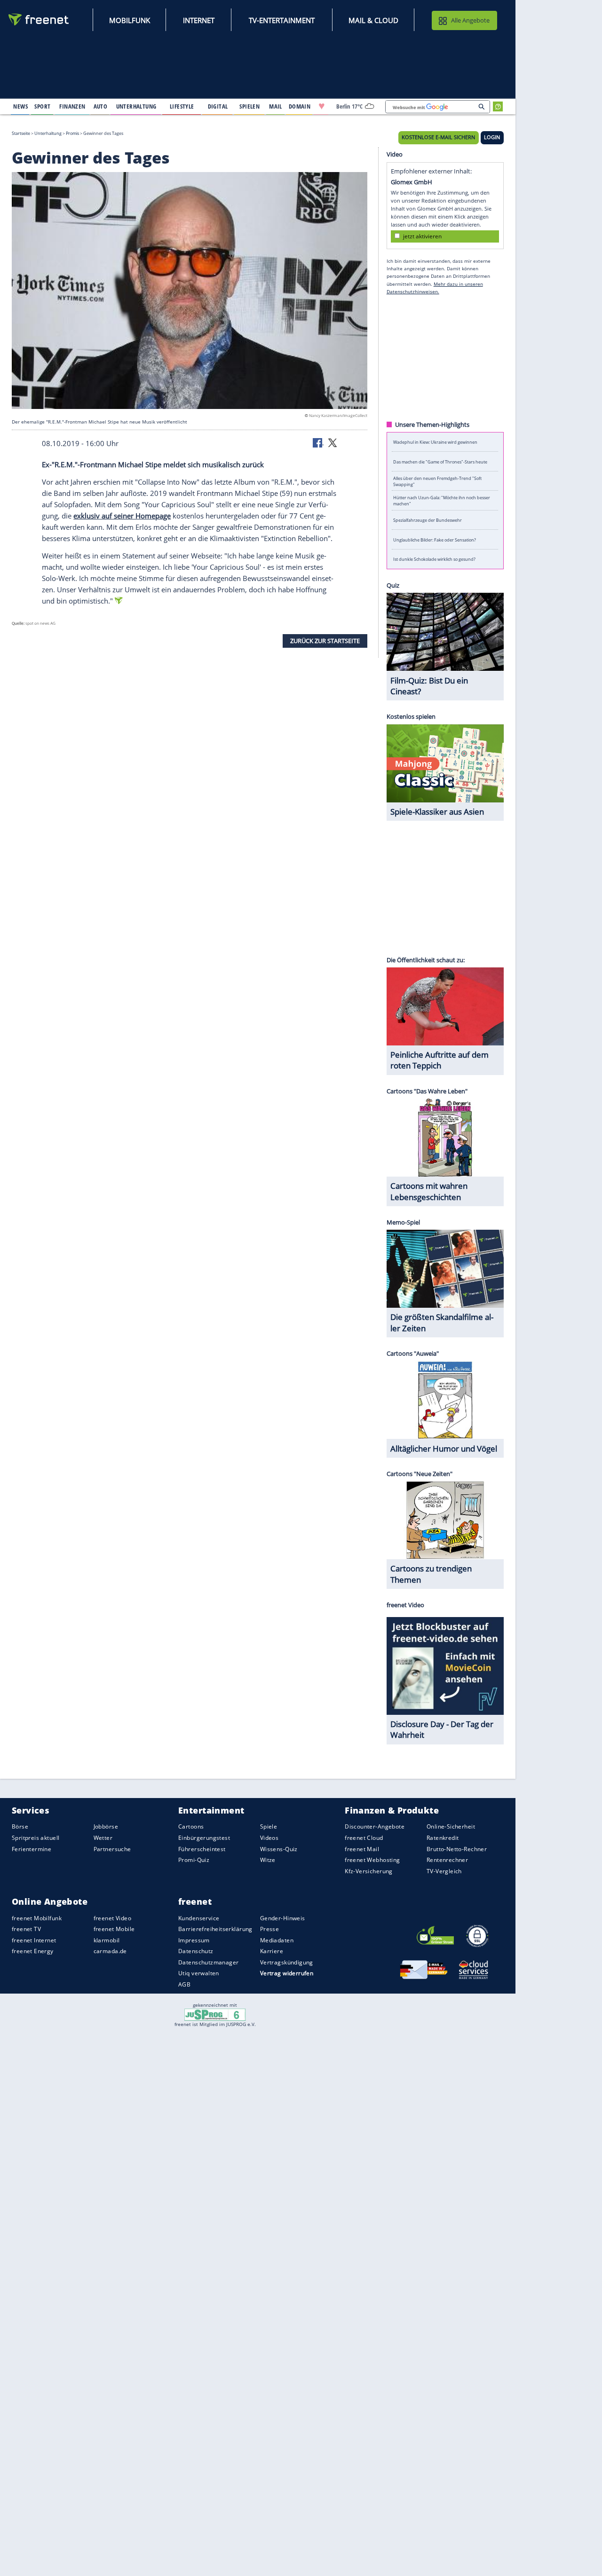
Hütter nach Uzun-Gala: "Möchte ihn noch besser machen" (442, 501)
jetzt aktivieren (422, 236)
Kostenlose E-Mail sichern (438, 137)
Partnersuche (112, 1849)
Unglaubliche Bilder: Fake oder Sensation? (435, 539)
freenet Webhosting (372, 1860)
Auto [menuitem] (101, 106)
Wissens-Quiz (279, 1849)
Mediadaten (277, 1940)
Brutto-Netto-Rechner (457, 1849)
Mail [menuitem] (276, 106)
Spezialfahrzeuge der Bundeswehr (428, 520)
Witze (268, 1860)
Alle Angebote (470, 20)
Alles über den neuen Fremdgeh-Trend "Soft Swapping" (437, 481)
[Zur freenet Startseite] (39, 20)
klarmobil (107, 1940)
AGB (184, 1984)
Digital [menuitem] (218, 106)
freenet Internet (34, 1940)
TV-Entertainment (282, 20)
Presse (270, 1929)
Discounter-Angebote (375, 1827)
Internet (199, 20)
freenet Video (112, 1918)
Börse (20, 1827)
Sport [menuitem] (42, 106)
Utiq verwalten (199, 1974)
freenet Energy (33, 1951)
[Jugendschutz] (215, 2014)
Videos (269, 1838)
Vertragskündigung (287, 1962)
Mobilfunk (130, 20)
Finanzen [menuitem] (72, 106)
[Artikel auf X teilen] (333, 442)
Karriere (272, 1951)
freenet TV (26, 1929)
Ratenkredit (443, 1838)
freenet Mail (362, 1849)
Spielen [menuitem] (250, 106)
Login (492, 137)
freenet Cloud (364, 1838)
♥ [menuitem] (322, 106)
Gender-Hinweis (283, 1918)
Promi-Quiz (194, 1860)
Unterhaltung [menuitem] (136, 106)
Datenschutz (196, 1951)
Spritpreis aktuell (36, 1838)
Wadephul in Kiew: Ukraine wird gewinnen (435, 442)
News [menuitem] (20, 106)
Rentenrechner (447, 1860)
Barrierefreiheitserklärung (215, 1929)
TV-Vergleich (444, 1871)
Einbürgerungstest (204, 1838)
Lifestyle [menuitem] (182, 106)
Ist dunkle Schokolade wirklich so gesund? (434, 559)
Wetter (103, 1838)
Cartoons (191, 1827)
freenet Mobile (114, 1929)
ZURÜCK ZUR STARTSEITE (325, 641)
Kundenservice (199, 1918)
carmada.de (110, 1951)
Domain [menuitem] (300, 106)
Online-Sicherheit (451, 1827)
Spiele (269, 1827)
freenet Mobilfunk (37, 1918)
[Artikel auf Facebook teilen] (318, 442)
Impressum (194, 1940)
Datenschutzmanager (208, 1962)
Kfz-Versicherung (369, 1871)
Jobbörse (106, 1827)
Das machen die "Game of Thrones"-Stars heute (440, 461)
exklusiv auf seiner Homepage (122, 516)
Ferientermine (32, 1849)
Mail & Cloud (373, 20)
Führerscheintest (202, 1849)
